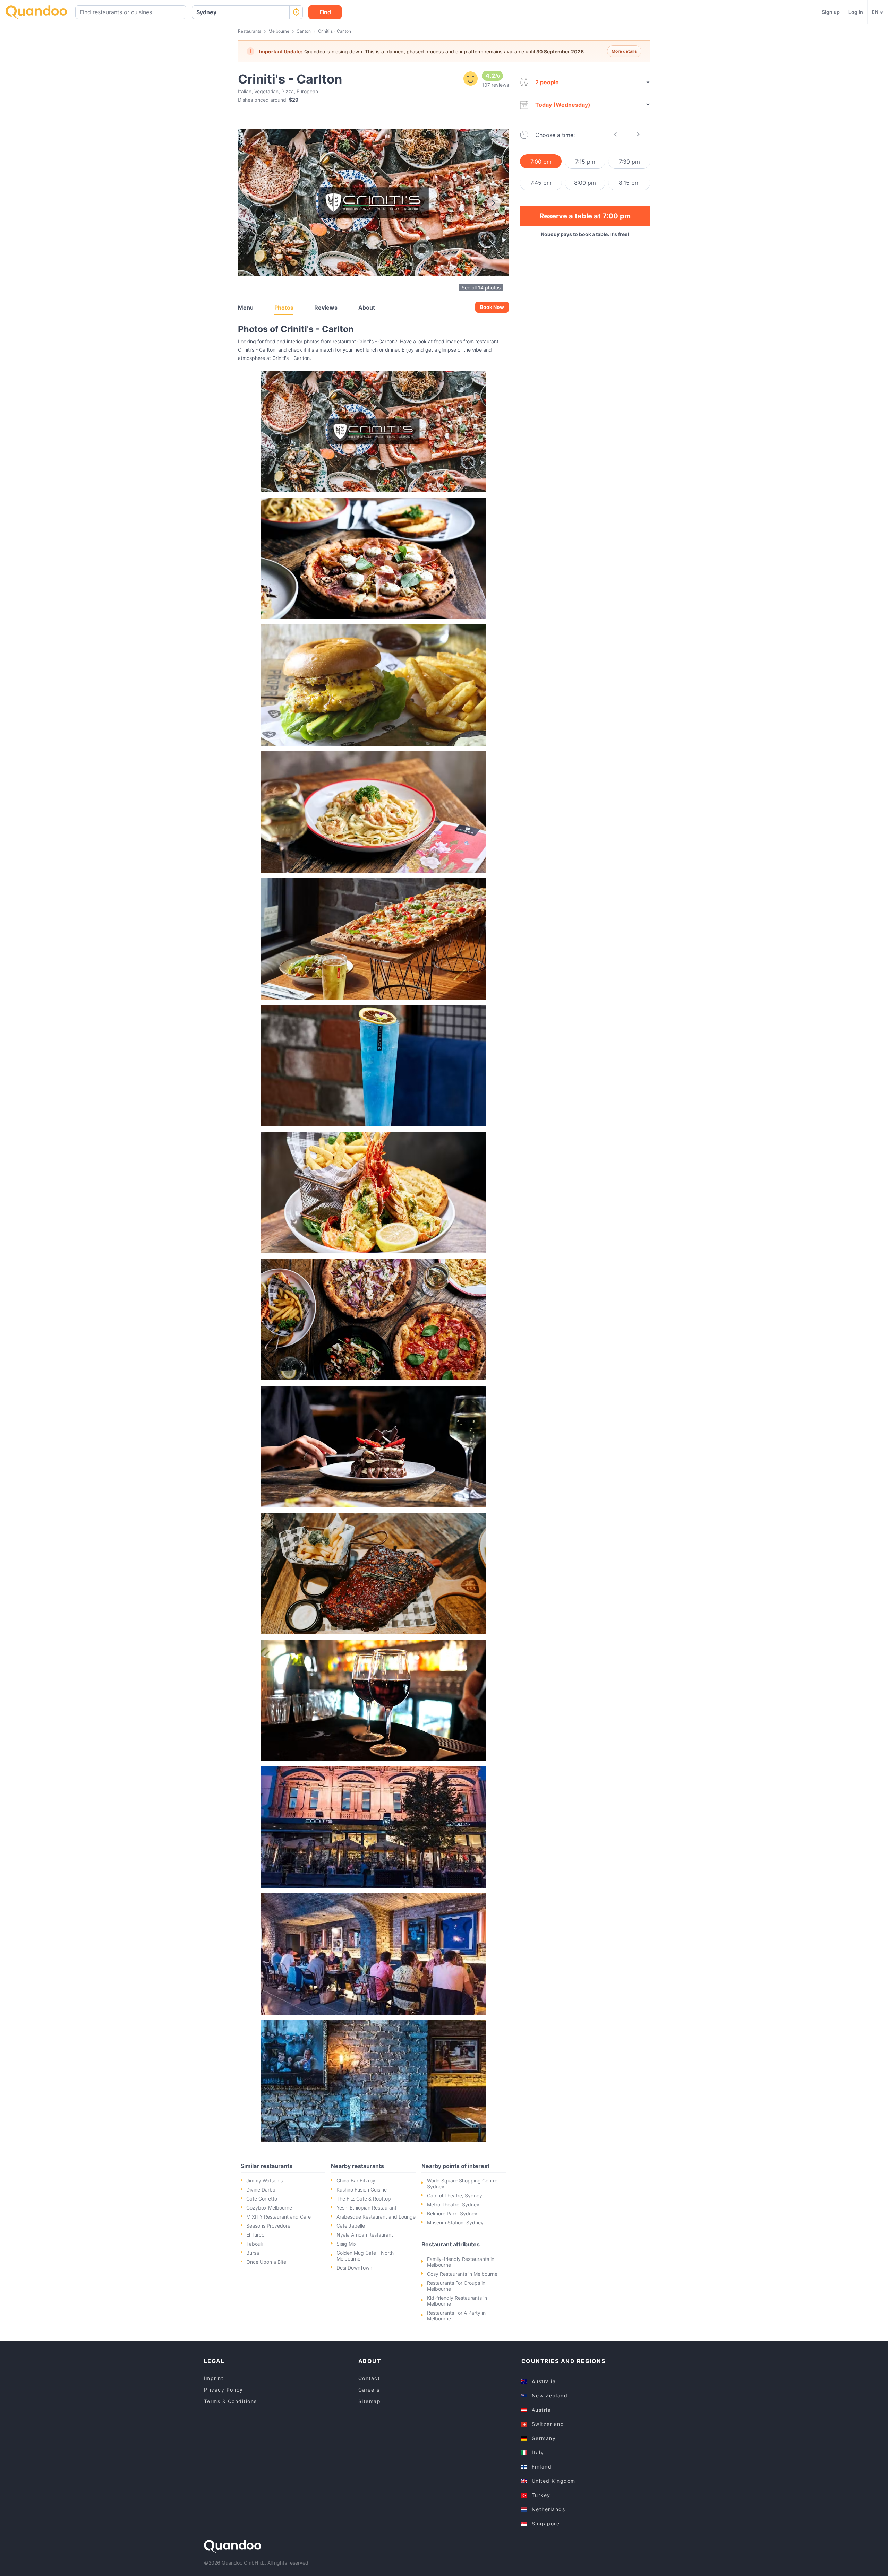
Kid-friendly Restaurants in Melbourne (457, 2301)
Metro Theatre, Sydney (453, 2205)
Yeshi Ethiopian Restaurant (366, 2208)
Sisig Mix (347, 2244)
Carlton (304, 31)
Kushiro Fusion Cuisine (362, 2190)
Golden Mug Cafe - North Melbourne (365, 2256)
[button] (373, 431)
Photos (284, 308)
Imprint (214, 2378)
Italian (245, 91)
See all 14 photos (481, 288)
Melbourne (279, 31)
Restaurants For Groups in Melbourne (456, 2286)
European (307, 91)
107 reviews (495, 85)
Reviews (326, 308)
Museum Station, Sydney (455, 2223)
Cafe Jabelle (351, 2226)
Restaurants (250, 31)
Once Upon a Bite (266, 2262)
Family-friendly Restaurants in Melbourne (461, 2262)
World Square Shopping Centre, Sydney (463, 2184)
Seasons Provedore (268, 2226)
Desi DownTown (354, 2268)
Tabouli (254, 2244)
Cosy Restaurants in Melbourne (462, 2274)
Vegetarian (266, 91)
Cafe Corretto (262, 2199)
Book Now (492, 307)
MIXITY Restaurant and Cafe (279, 2217)
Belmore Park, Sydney (452, 2214)
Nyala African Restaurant (365, 2235)
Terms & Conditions (230, 2401)
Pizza (288, 91)
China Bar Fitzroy (356, 2181)
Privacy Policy (224, 2390)
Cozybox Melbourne (269, 2208)
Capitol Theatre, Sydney (455, 2195)
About (367, 308)
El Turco (255, 2235)
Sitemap (370, 2401)
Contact (369, 2378)
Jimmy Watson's (264, 2181)
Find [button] (325, 12)
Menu (246, 308)
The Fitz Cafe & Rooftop (364, 2199)
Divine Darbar (262, 2190)
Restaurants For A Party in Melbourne (456, 2316)
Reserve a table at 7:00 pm (585, 216)
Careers (369, 2390)
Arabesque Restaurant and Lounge (376, 2217)
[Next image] (494, 203)
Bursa (253, 2253)
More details (624, 51)
